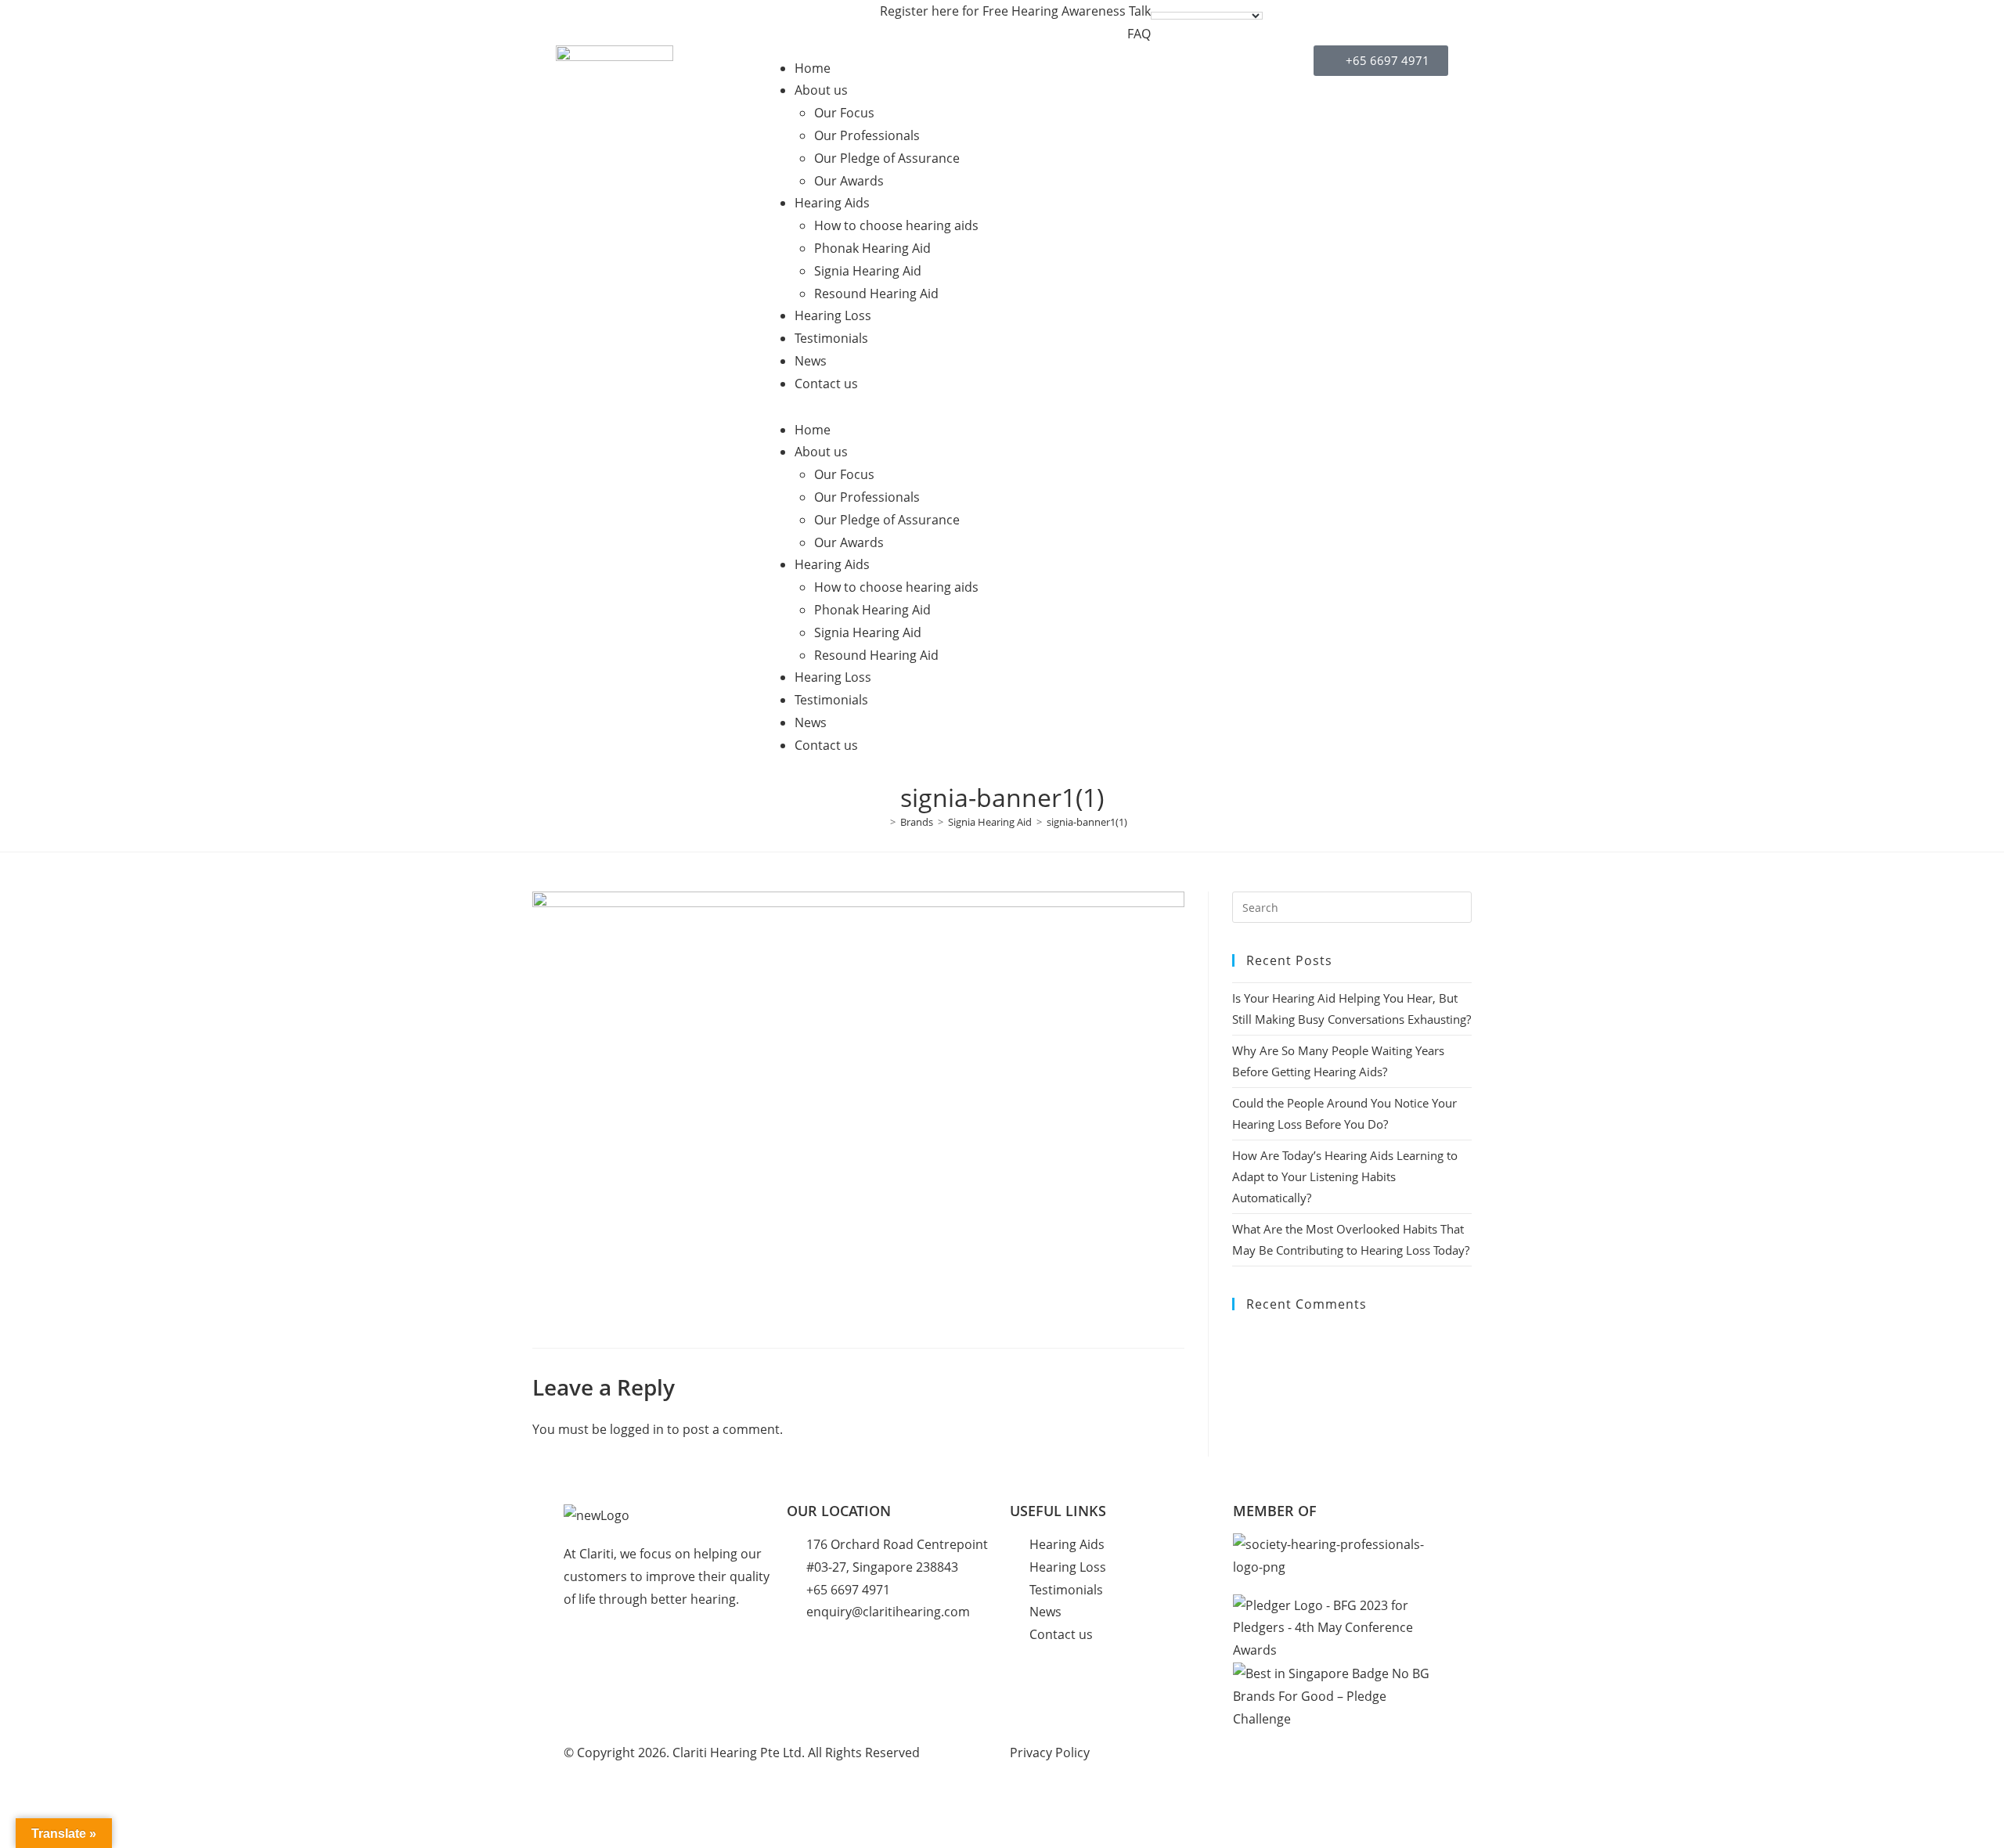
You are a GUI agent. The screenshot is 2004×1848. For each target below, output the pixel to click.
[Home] (881, 822)
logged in (637, 1429)
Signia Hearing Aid (868, 271)
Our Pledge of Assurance (887, 158)
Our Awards (849, 181)
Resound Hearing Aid (876, 294)
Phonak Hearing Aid (872, 248)
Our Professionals (867, 135)
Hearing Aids (832, 203)
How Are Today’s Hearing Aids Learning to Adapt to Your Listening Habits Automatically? (1345, 1176)
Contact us (826, 384)
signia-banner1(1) (1087, 822)
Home (813, 68)
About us (821, 90)
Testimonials (831, 338)
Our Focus (844, 113)
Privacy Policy (1050, 1753)
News (811, 361)
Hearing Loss (833, 315)
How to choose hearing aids (896, 225)
